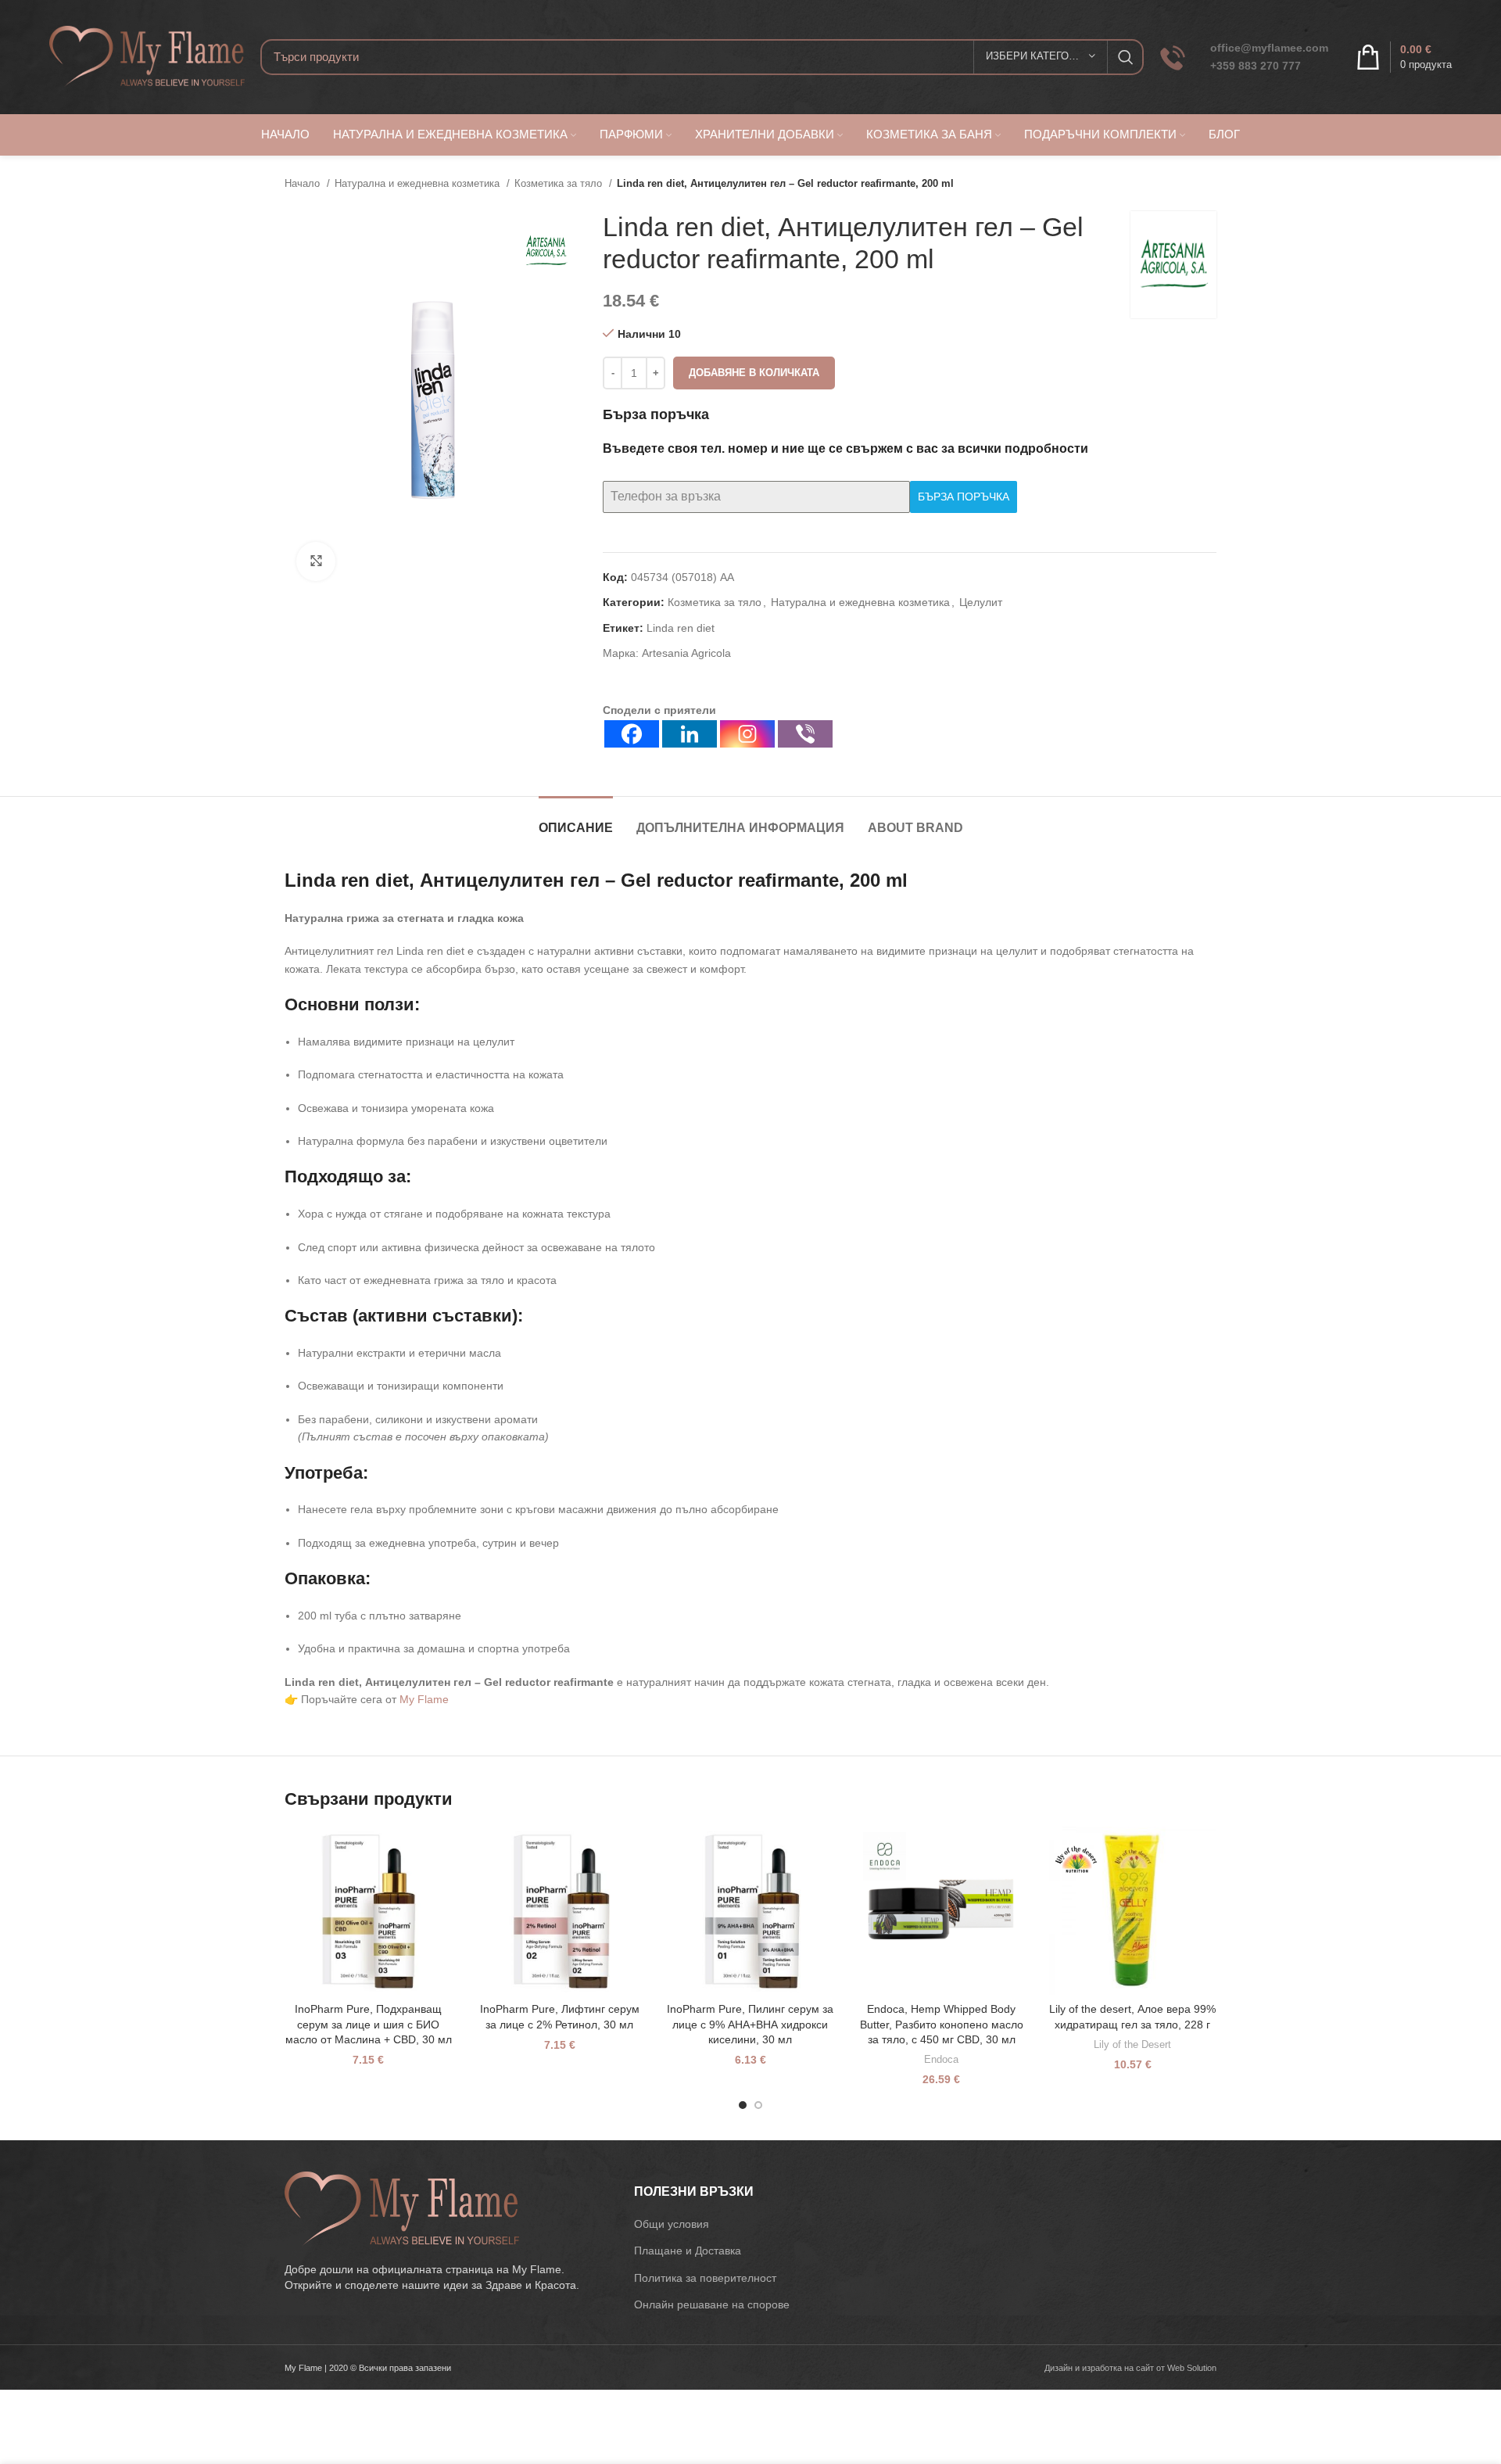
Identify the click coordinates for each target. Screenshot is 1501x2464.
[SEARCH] (1126, 57)
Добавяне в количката (754, 373)
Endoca (941, 2059)
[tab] (576, 820)
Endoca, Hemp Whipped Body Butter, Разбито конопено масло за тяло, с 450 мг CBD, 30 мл (942, 2024)
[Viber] (805, 734)
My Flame (424, 1699)
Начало (304, 183)
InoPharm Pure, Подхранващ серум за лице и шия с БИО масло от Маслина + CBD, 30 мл (369, 2024)
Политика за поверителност (705, 2278)
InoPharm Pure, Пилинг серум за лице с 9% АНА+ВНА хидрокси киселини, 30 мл (750, 2024)
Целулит (981, 602)
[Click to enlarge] (316, 561)
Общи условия (672, 2224)
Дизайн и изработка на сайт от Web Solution (1130, 2368)
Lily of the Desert (1132, 2044)
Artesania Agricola (686, 653)
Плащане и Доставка (688, 2251)
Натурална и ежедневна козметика (419, 183)
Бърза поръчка (964, 497)
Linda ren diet (681, 628)
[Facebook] (632, 734)
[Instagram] (747, 734)
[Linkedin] (690, 734)
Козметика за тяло (560, 183)
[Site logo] (147, 56)
